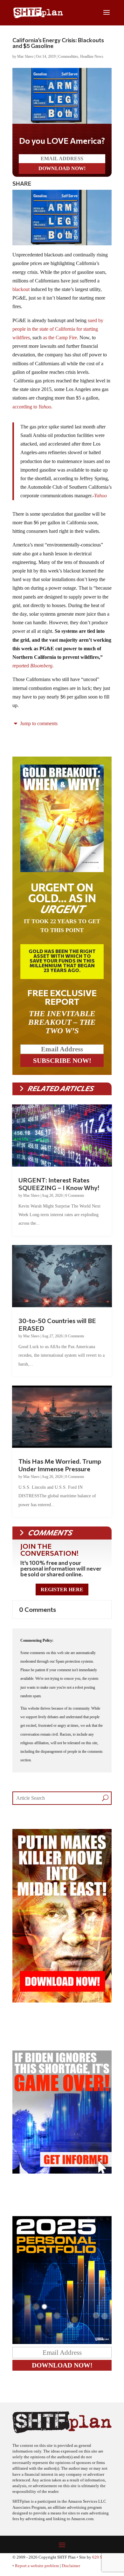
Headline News (92, 56)
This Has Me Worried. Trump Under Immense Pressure (60, 1465)
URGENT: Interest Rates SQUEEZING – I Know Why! (59, 1184)
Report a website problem (37, 2566)
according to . (32, 407)
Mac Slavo (25, 56)
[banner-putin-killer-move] (62, 2001)
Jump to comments (38, 723)
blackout (22, 289)
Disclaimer (71, 2566)
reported (34, 666)
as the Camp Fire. (61, 338)
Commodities (68, 56)
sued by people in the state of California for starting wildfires (58, 329)
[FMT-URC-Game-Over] (62, 2172)
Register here (62, 1589)
